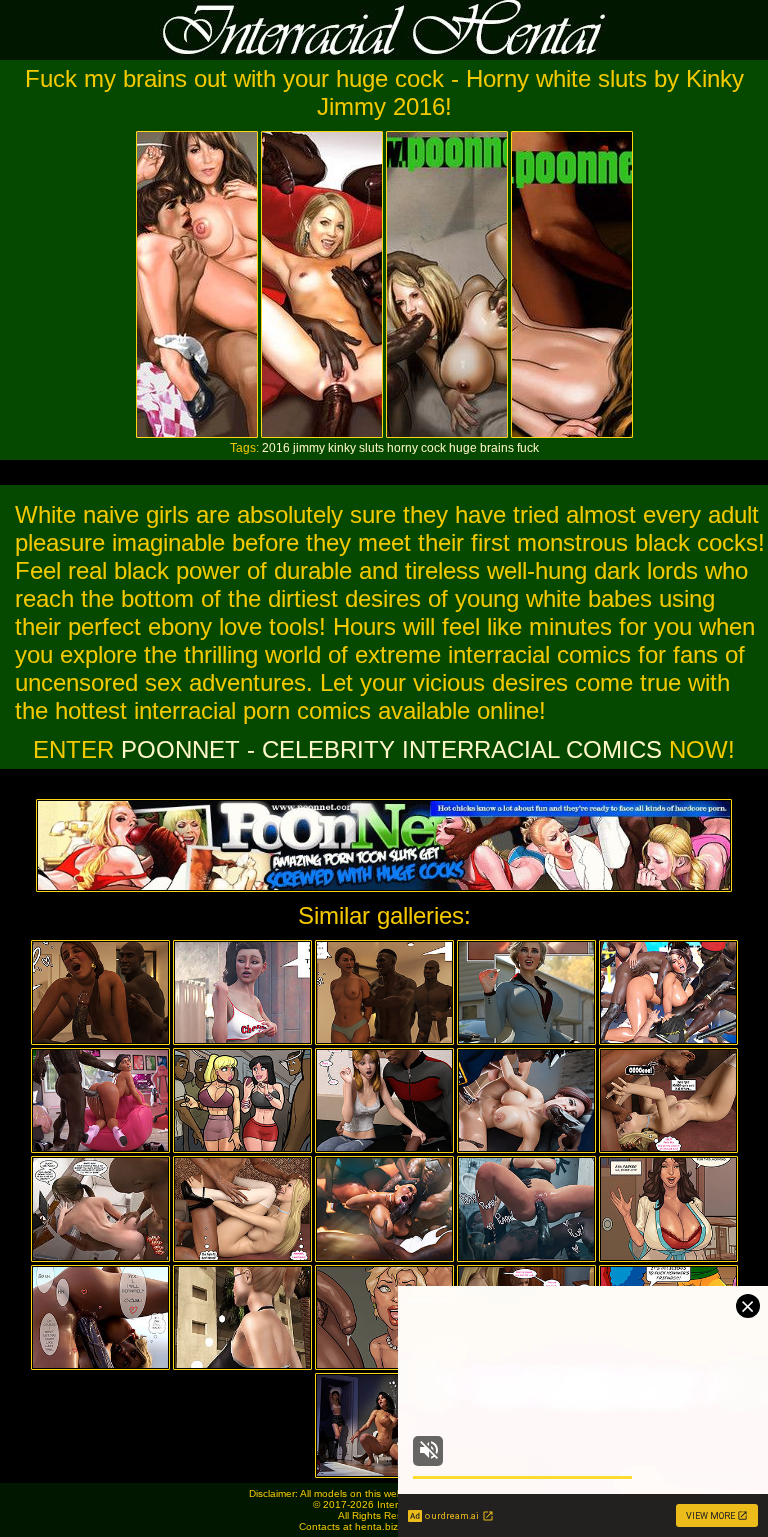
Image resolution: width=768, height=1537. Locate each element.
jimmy (309, 448)
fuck (528, 448)
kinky (342, 448)
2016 (276, 448)
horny (402, 448)
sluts (371, 448)
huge (463, 448)
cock (433, 448)
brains (497, 448)
